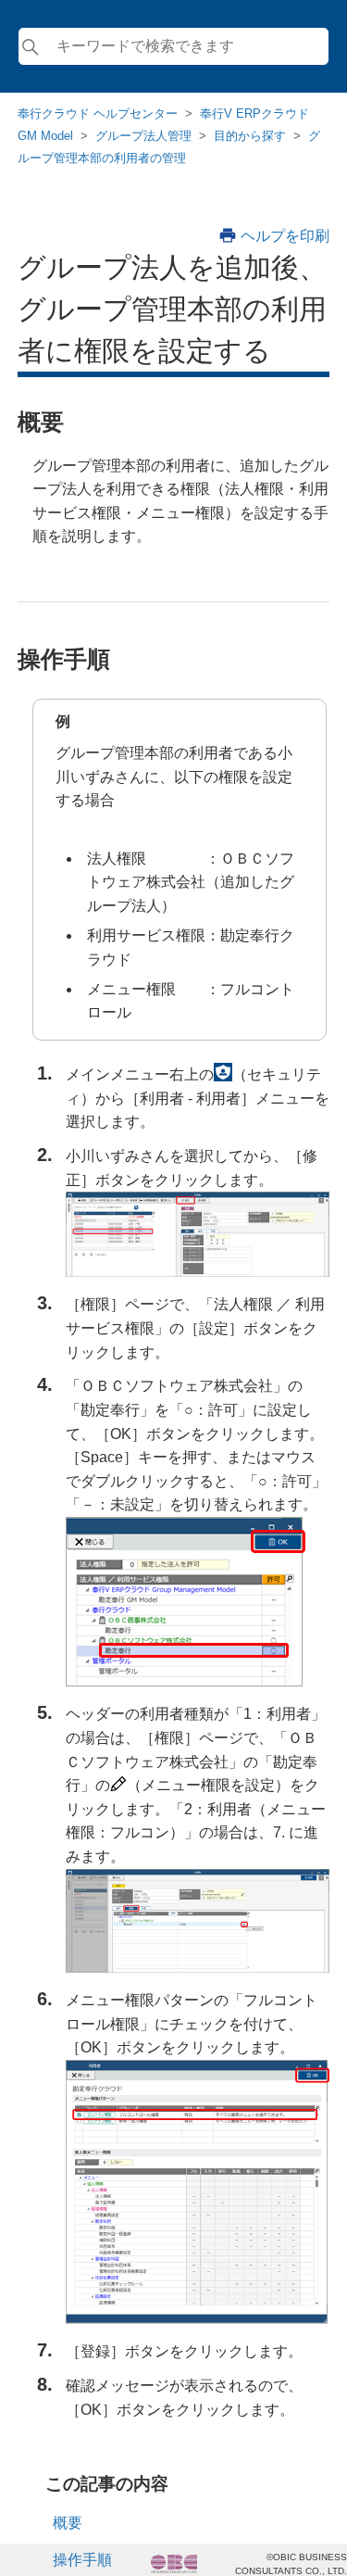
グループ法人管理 (143, 136)
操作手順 (82, 2560)
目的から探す (250, 136)
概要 (68, 2523)
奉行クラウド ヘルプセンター (98, 114)
